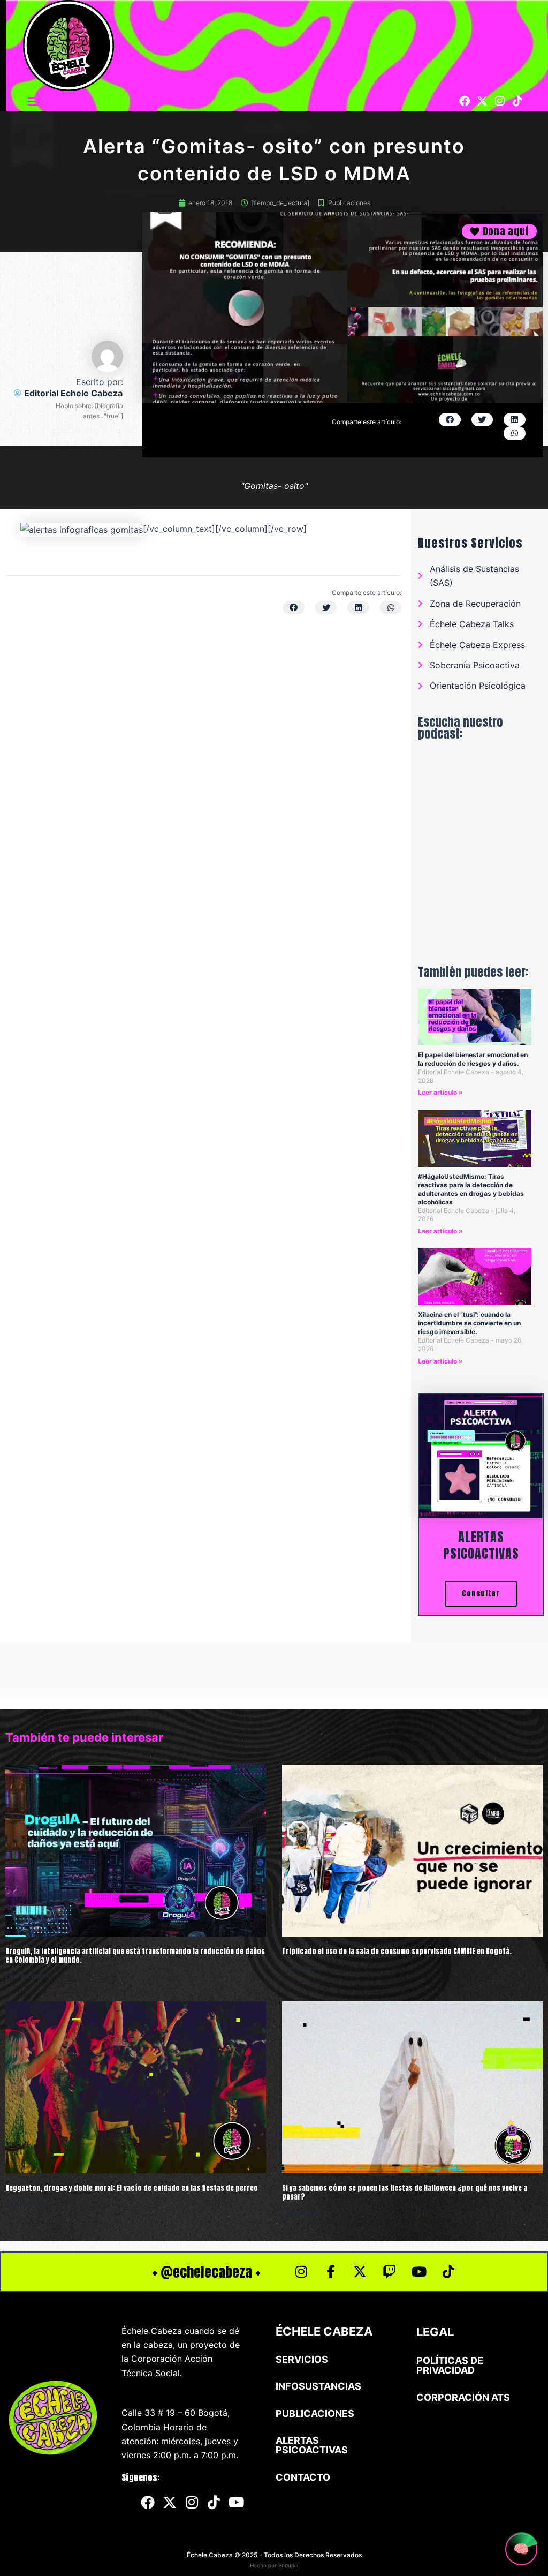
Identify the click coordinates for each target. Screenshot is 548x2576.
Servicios (302, 2359)
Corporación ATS (463, 2397)
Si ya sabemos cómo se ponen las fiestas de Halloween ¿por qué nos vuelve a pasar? (405, 2192)
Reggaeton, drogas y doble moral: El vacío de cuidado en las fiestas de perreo (132, 2188)
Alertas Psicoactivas (312, 2445)
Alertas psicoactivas (481, 1545)
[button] (33, 101)
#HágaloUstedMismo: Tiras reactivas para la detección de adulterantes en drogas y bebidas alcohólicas (471, 1189)
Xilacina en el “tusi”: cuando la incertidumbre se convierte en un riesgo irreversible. (469, 1323)
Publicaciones (349, 203)
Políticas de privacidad (450, 2365)
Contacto (303, 2477)
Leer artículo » (440, 1092)
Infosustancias (318, 2386)
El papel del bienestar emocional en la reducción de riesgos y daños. (473, 1059)
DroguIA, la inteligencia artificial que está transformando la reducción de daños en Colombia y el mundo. (135, 1956)
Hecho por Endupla (274, 2565)
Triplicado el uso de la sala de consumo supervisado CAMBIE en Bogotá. (397, 1951)
